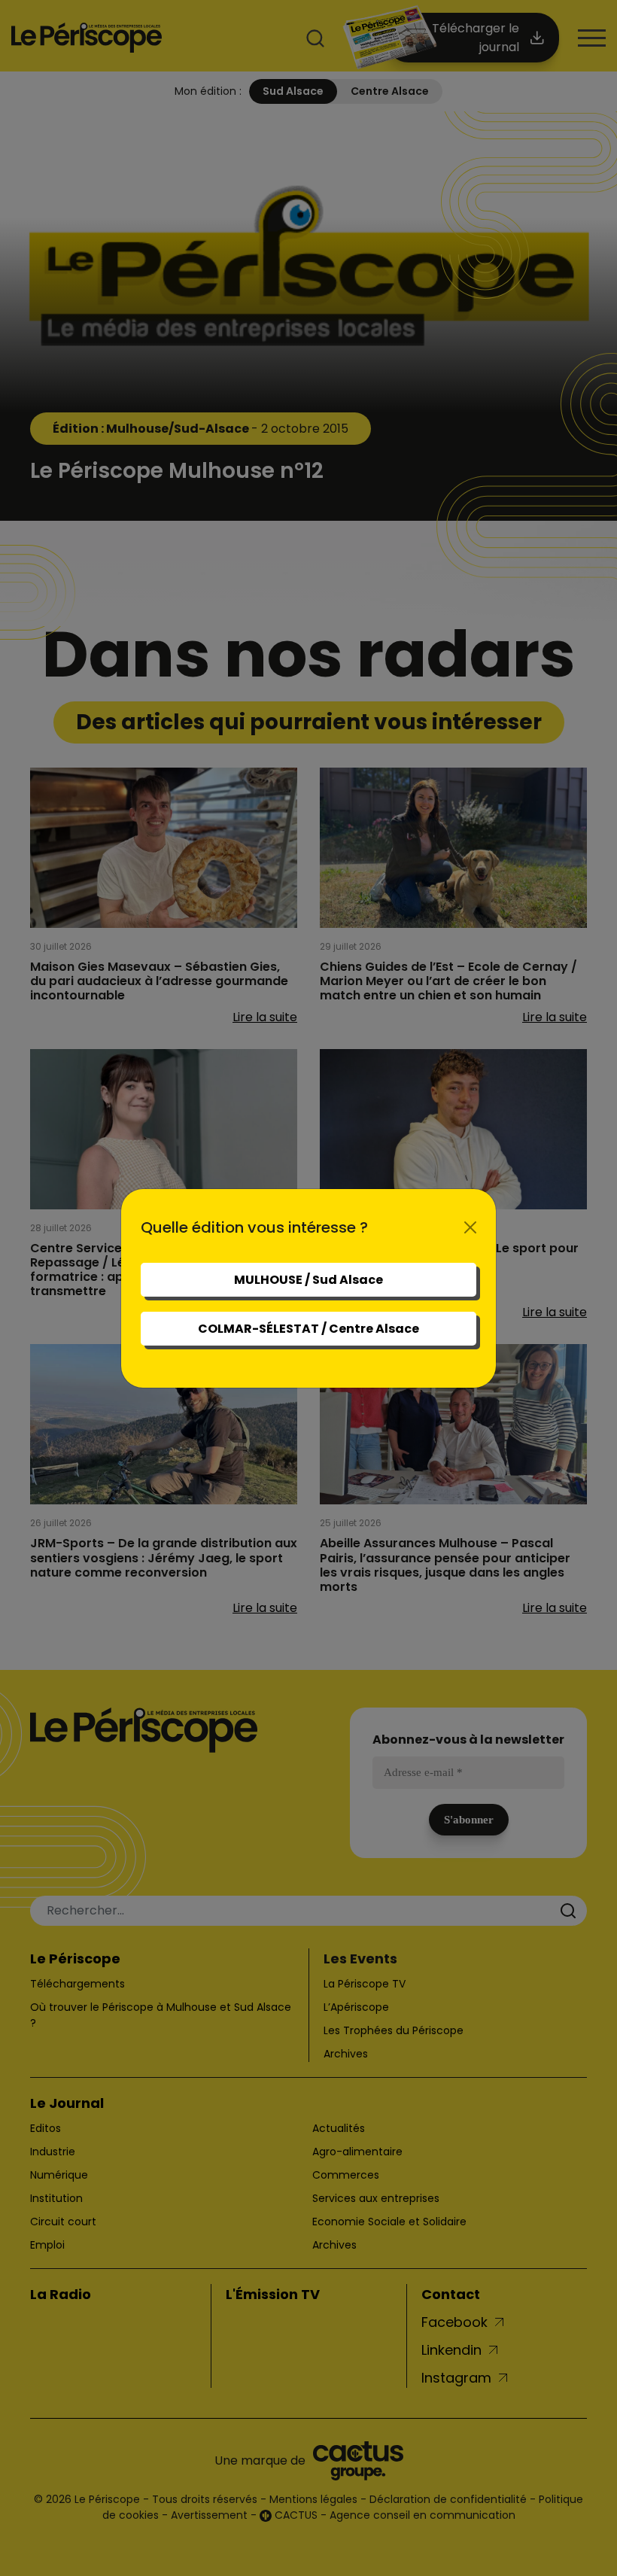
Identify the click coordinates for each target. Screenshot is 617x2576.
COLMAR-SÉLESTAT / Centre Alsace (308, 1329)
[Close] (470, 1227)
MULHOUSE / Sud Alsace (308, 1280)
